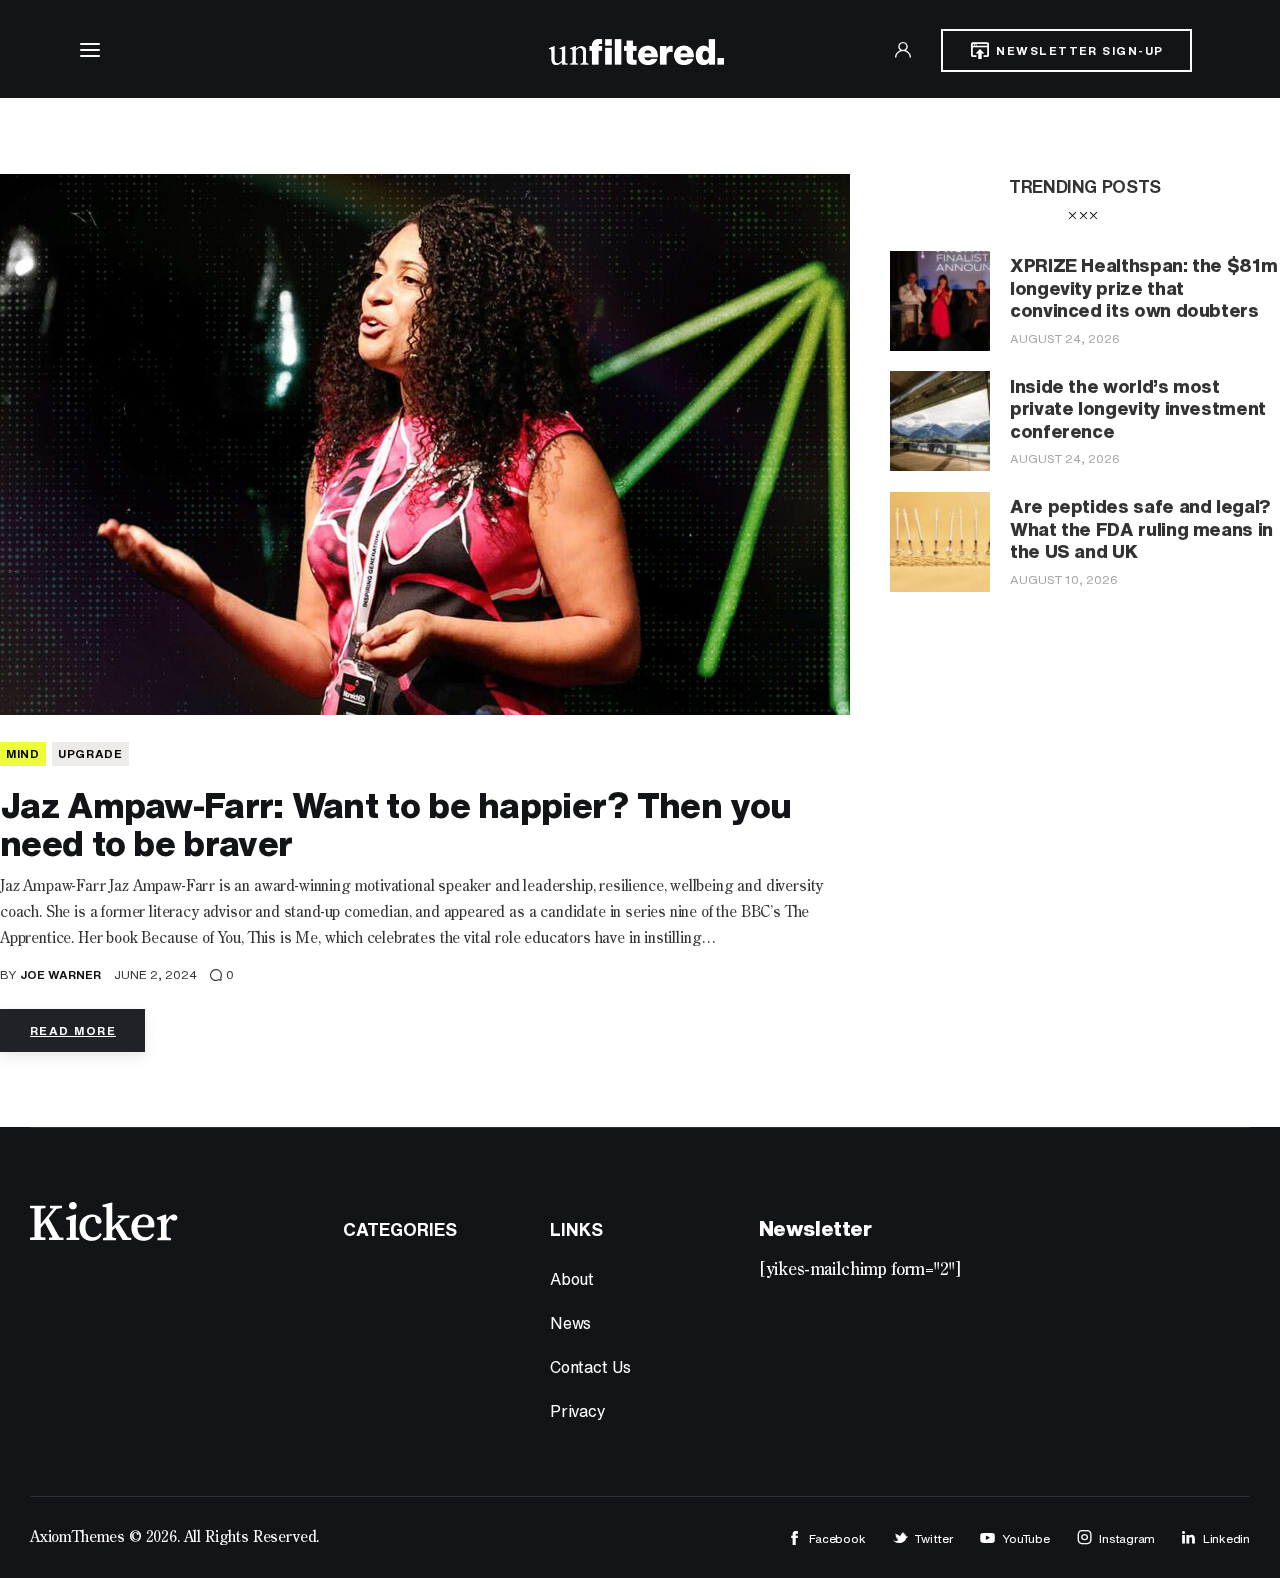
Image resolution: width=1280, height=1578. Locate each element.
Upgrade (90, 753)
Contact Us (590, 1367)
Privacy (578, 1411)
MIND (23, 753)
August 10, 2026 (1064, 579)
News (570, 1323)
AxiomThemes (77, 1538)
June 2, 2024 (155, 974)
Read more (73, 1030)
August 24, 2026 (1065, 338)
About (572, 1279)
